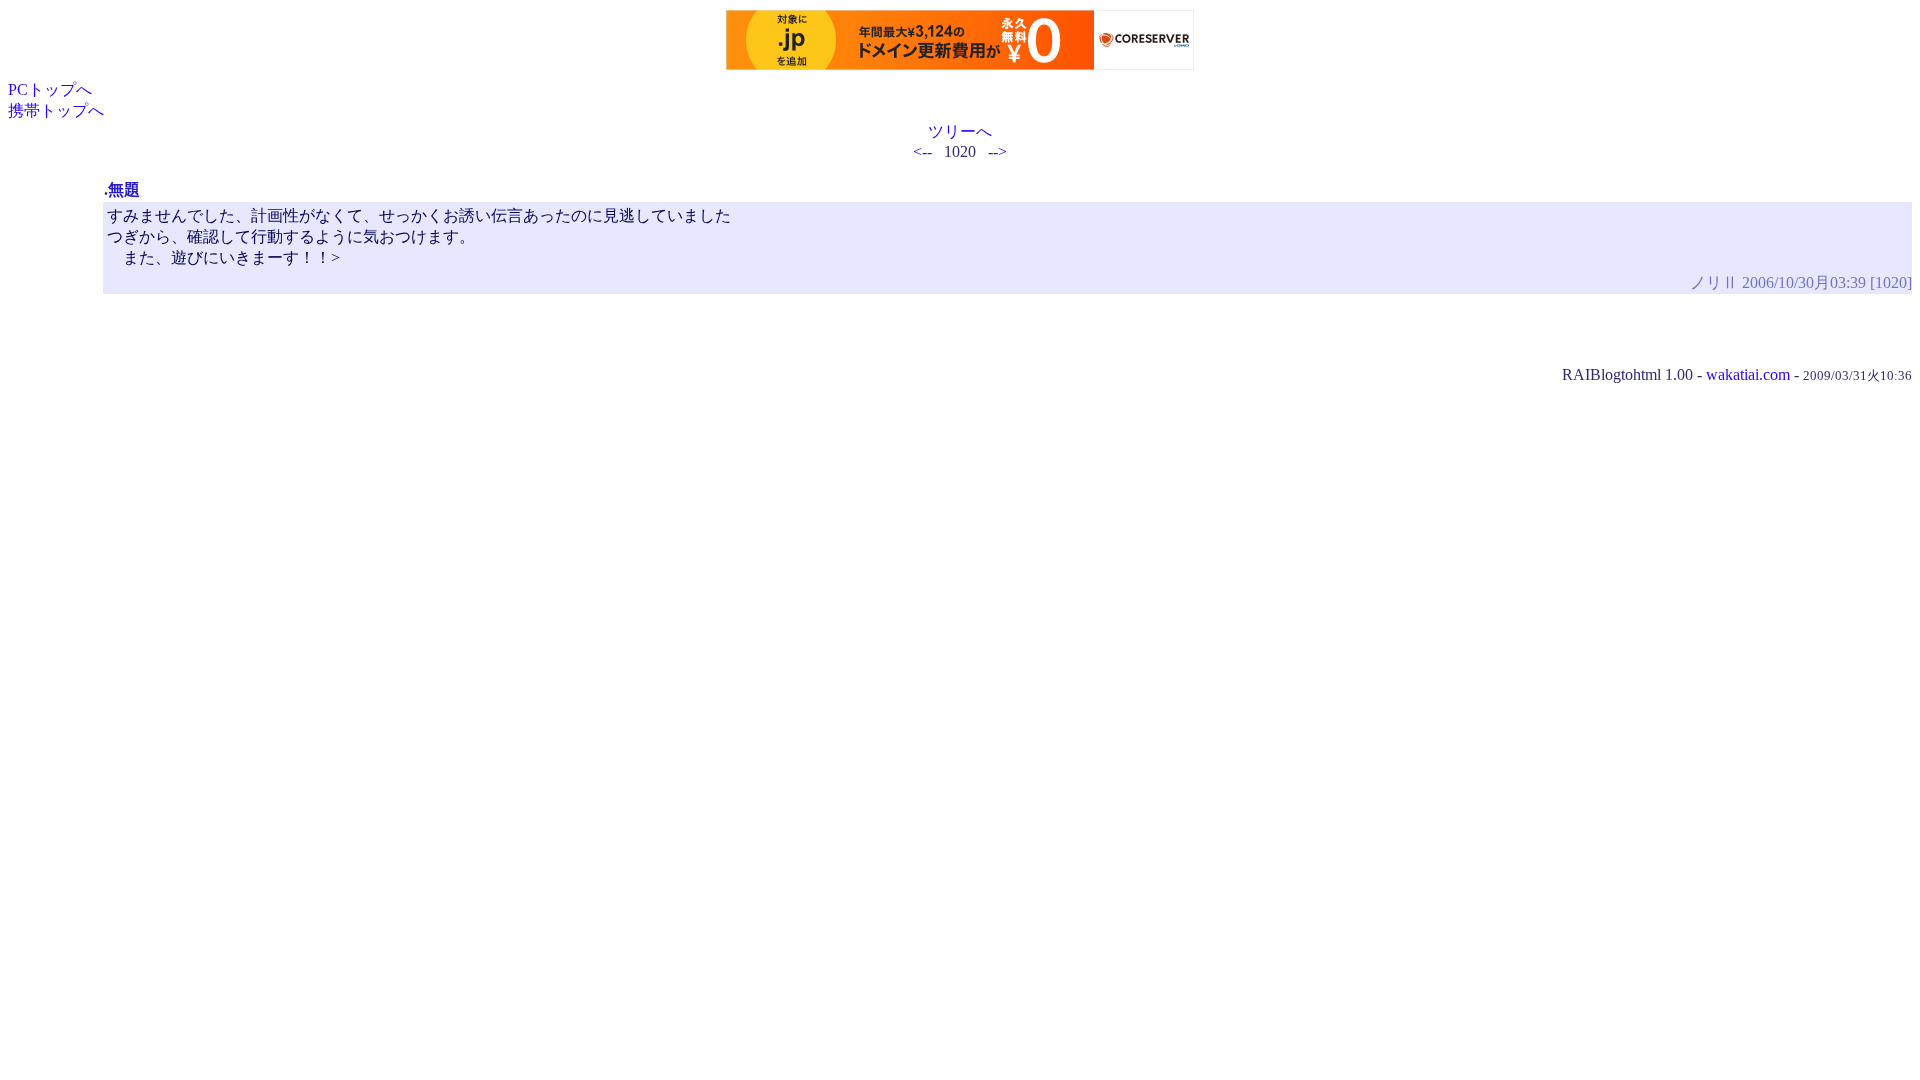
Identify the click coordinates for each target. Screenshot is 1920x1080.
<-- (922, 151)
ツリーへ (960, 131)
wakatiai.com (1748, 374)
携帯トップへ (56, 110)
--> (997, 151)
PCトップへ (50, 89)
